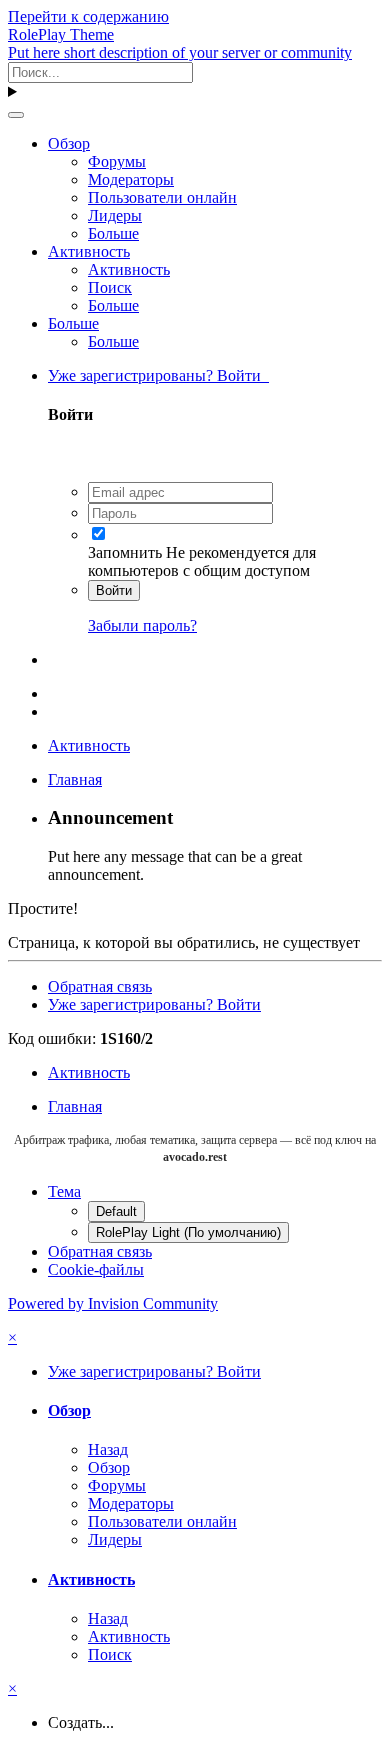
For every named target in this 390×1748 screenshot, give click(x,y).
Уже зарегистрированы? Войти (158, 375)
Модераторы (131, 179)
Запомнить (125, 552)
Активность (89, 251)
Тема (64, 1191)
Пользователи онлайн (162, 197)
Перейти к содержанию (88, 16)
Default (116, 1211)
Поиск (110, 287)
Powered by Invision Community (113, 1303)
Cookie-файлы (96, 1269)
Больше (113, 233)
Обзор (69, 143)
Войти (114, 590)
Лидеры (115, 215)
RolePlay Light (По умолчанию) (188, 1232)
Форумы (117, 161)
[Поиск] (16, 115)
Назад (108, 1449)
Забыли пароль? (142, 625)
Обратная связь (100, 986)
